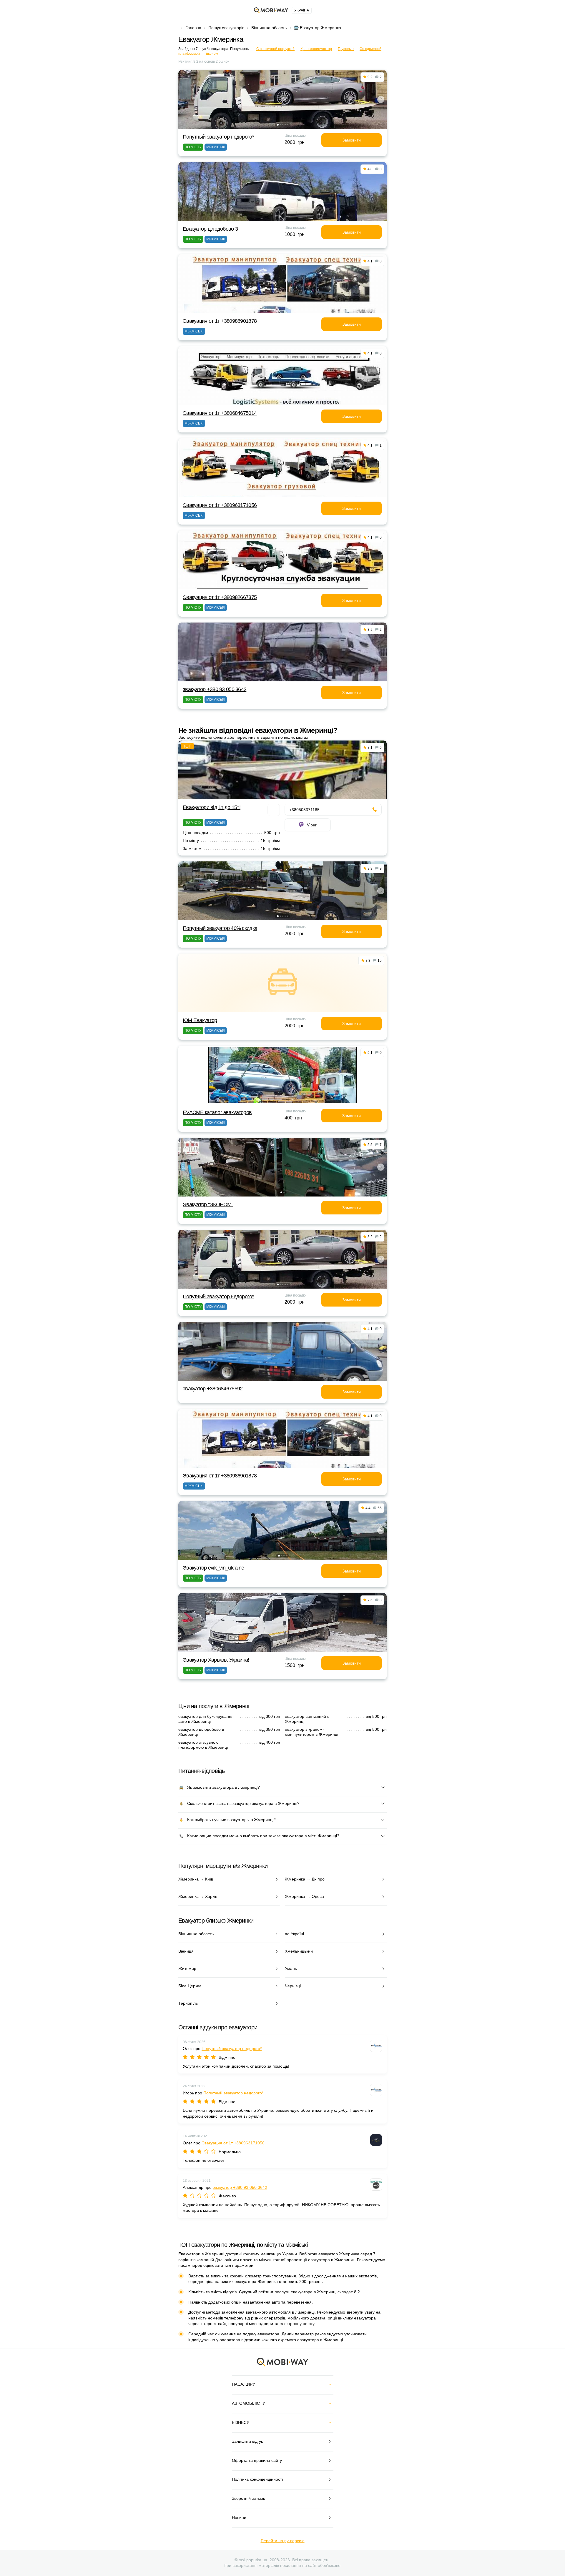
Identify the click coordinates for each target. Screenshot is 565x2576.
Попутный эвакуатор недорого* (218, 137)
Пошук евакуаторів (226, 28)
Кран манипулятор (316, 49)
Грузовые (346, 49)
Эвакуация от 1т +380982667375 (220, 597)
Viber (312, 825)
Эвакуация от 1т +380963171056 (220, 505)
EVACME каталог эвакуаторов (217, 1112)
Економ (212, 54)
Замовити (352, 140)
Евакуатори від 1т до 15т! (212, 807)
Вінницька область (269, 28)
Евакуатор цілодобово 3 (210, 229)
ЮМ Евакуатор (200, 1020)
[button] (278, 125)
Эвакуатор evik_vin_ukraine (213, 1568)
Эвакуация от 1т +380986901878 (220, 321)
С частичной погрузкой (275, 49)
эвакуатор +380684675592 (213, 1389)
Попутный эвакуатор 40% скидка (220, 928)
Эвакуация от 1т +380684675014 (220, 413)
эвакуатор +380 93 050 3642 (215, 689)
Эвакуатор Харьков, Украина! (216, 1660)
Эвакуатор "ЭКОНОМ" (208, 1204)
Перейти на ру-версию (283, 2541)
